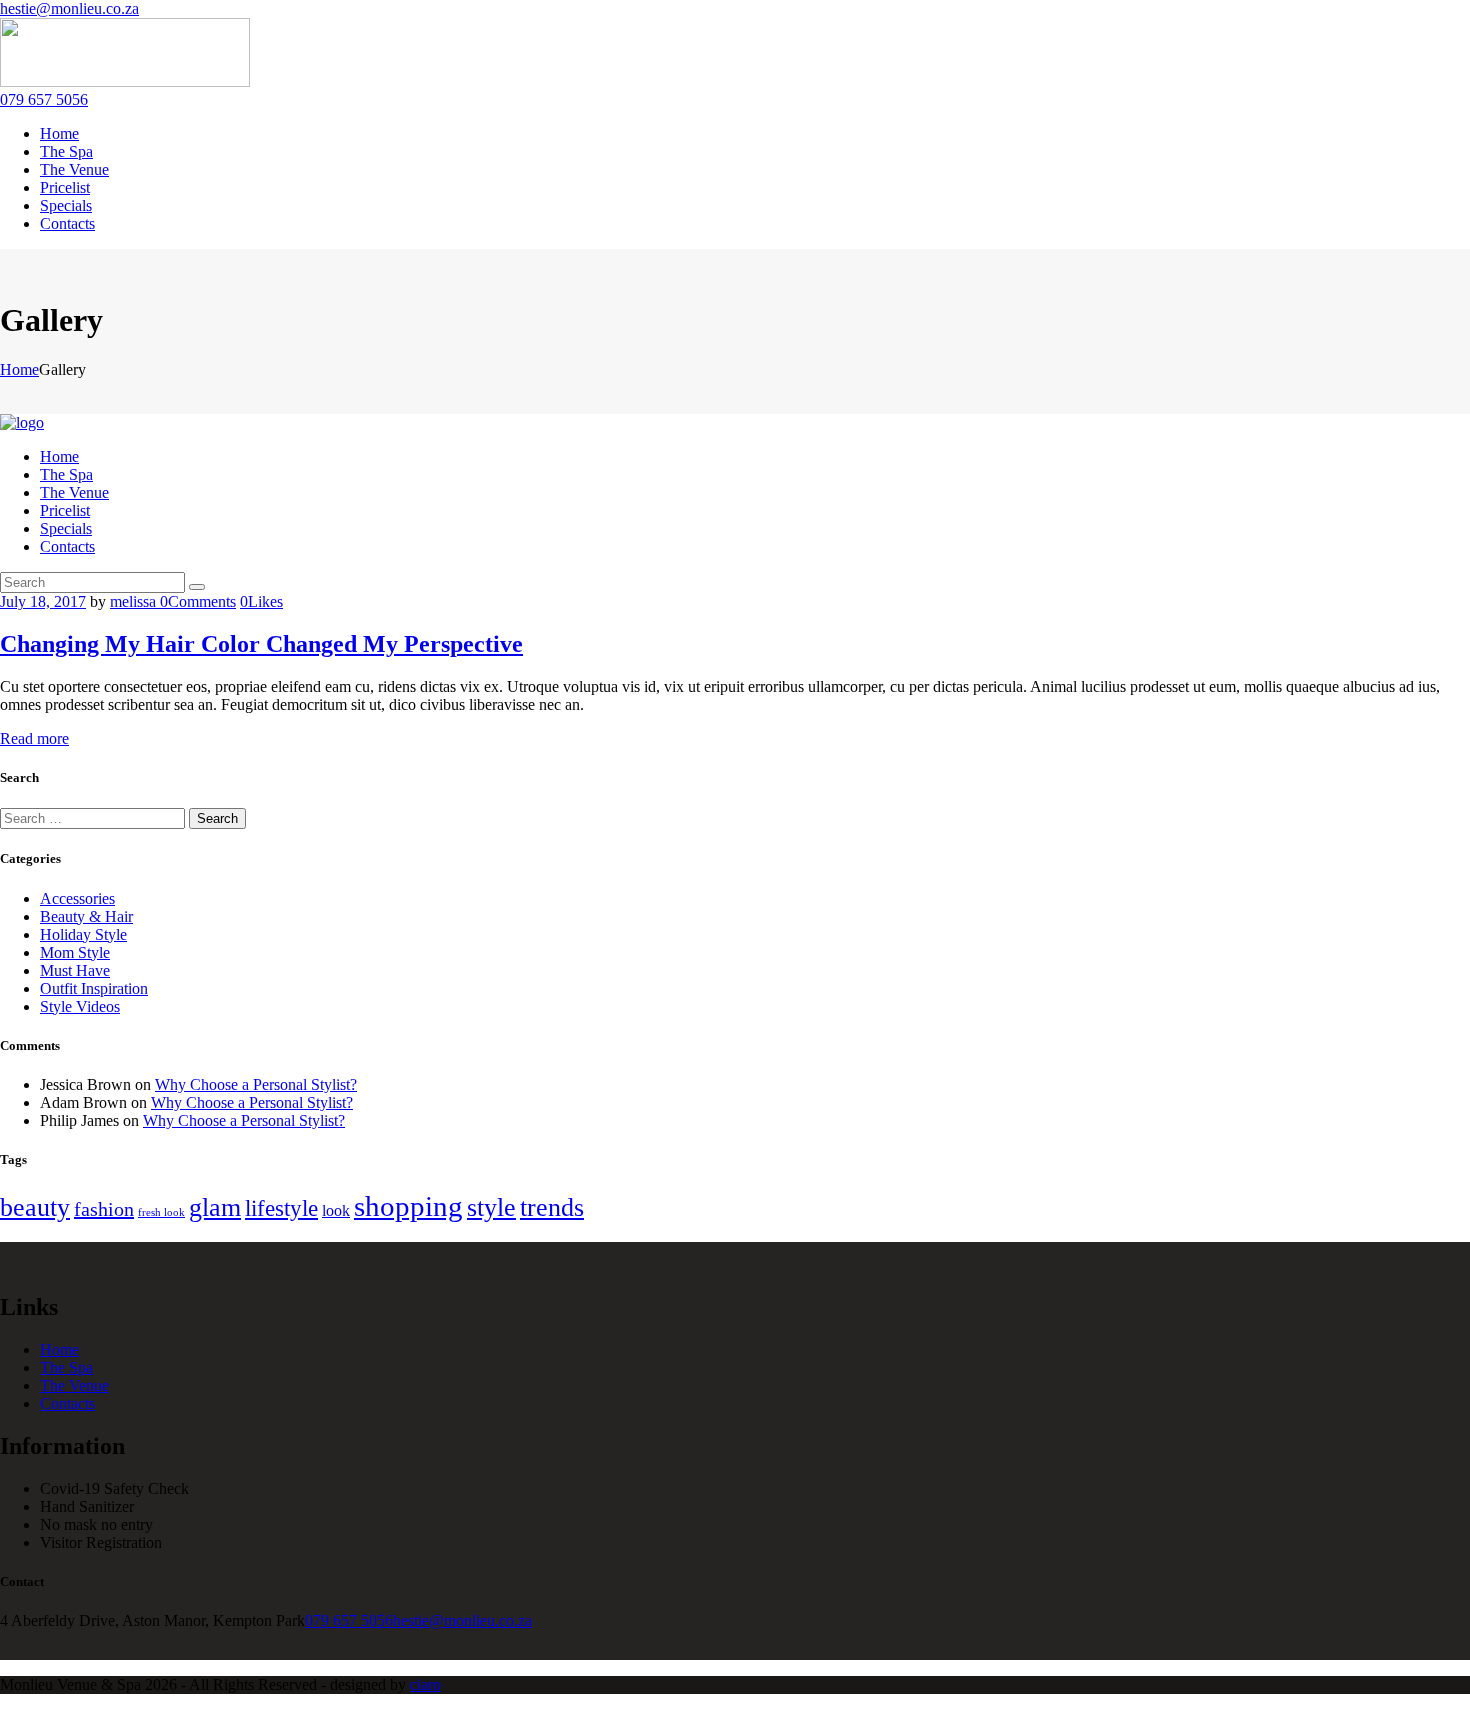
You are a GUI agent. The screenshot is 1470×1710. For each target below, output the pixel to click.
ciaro (425, 1684)
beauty (35, 1207)
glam (215, 1207)
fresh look (161, 1212)
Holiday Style (83, 934)
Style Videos (80, 1006)
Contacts (67, 1403)
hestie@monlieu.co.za (462, 1620)
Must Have (75, 970)
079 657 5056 (349, 1620)
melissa (135, 601)
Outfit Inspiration (94, 988)
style (491, 1207)
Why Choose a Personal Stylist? (256, 1084)
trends (552, 1207)
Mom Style (75, 952)
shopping (408, 1206)
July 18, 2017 (43, 601)
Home (19, 369)
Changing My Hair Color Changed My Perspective (261, 644)
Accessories (77, 898)
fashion (104, 1209)
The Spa (66, 1367)
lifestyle (281, 1208)
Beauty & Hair (86, 916)
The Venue (74, 1385)
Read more (34, 738)
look (336, 1210)
